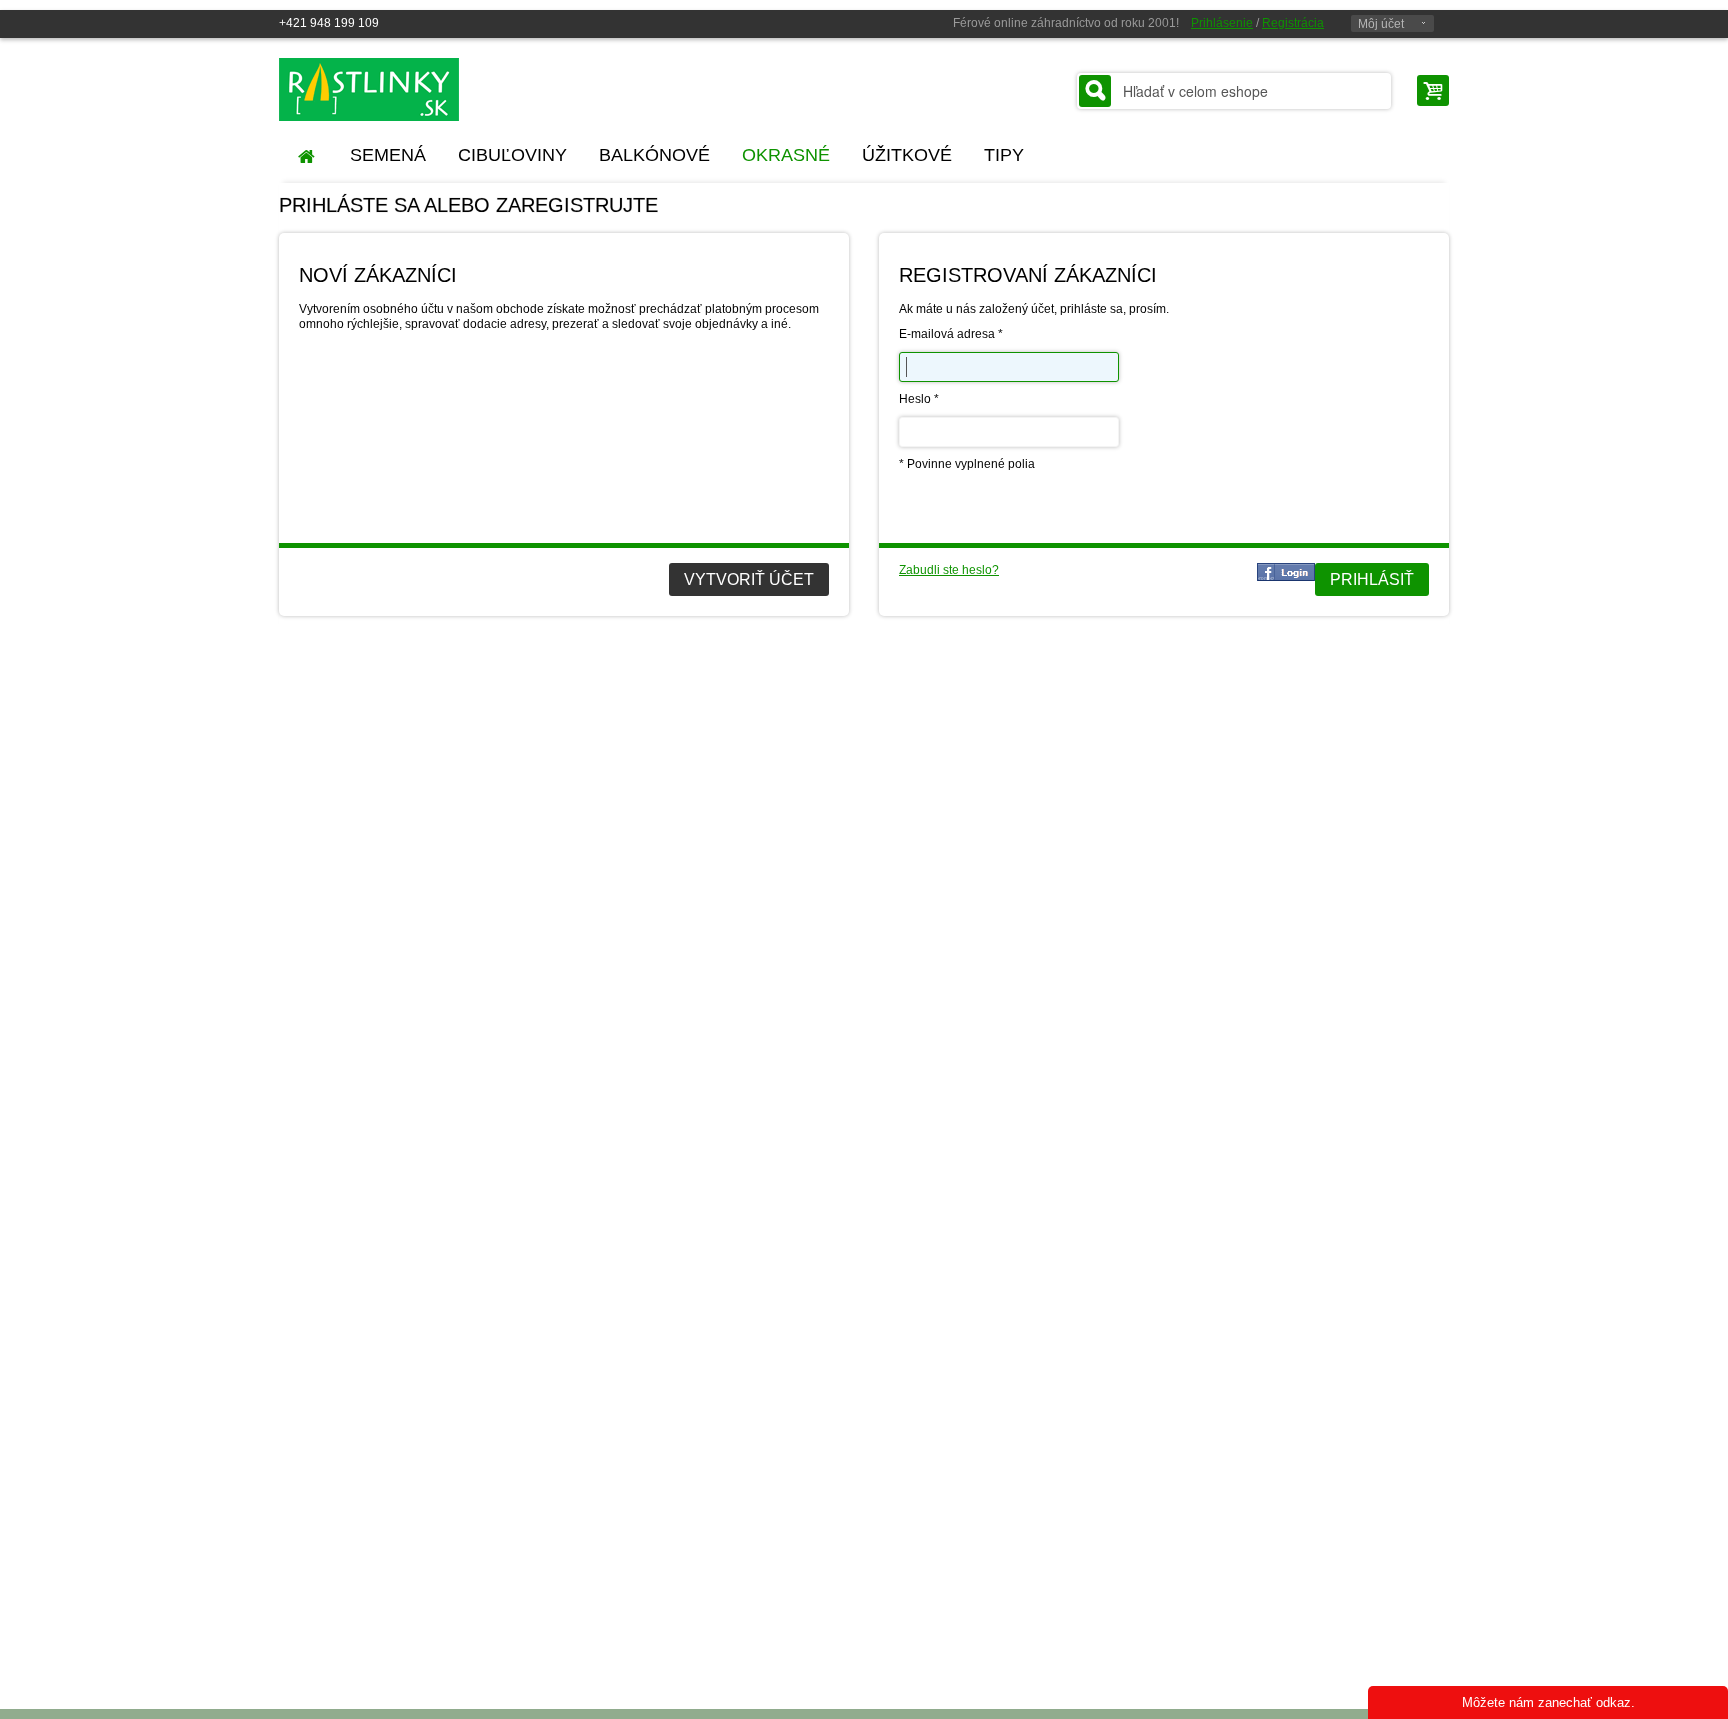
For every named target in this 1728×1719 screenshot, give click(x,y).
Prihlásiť (1372, 579)
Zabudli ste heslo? (949, 570)
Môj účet (1381, 24)
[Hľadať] (1095, 91)
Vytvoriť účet (749, 579)
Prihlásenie (1222, 23)
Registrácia (1293, 23)
